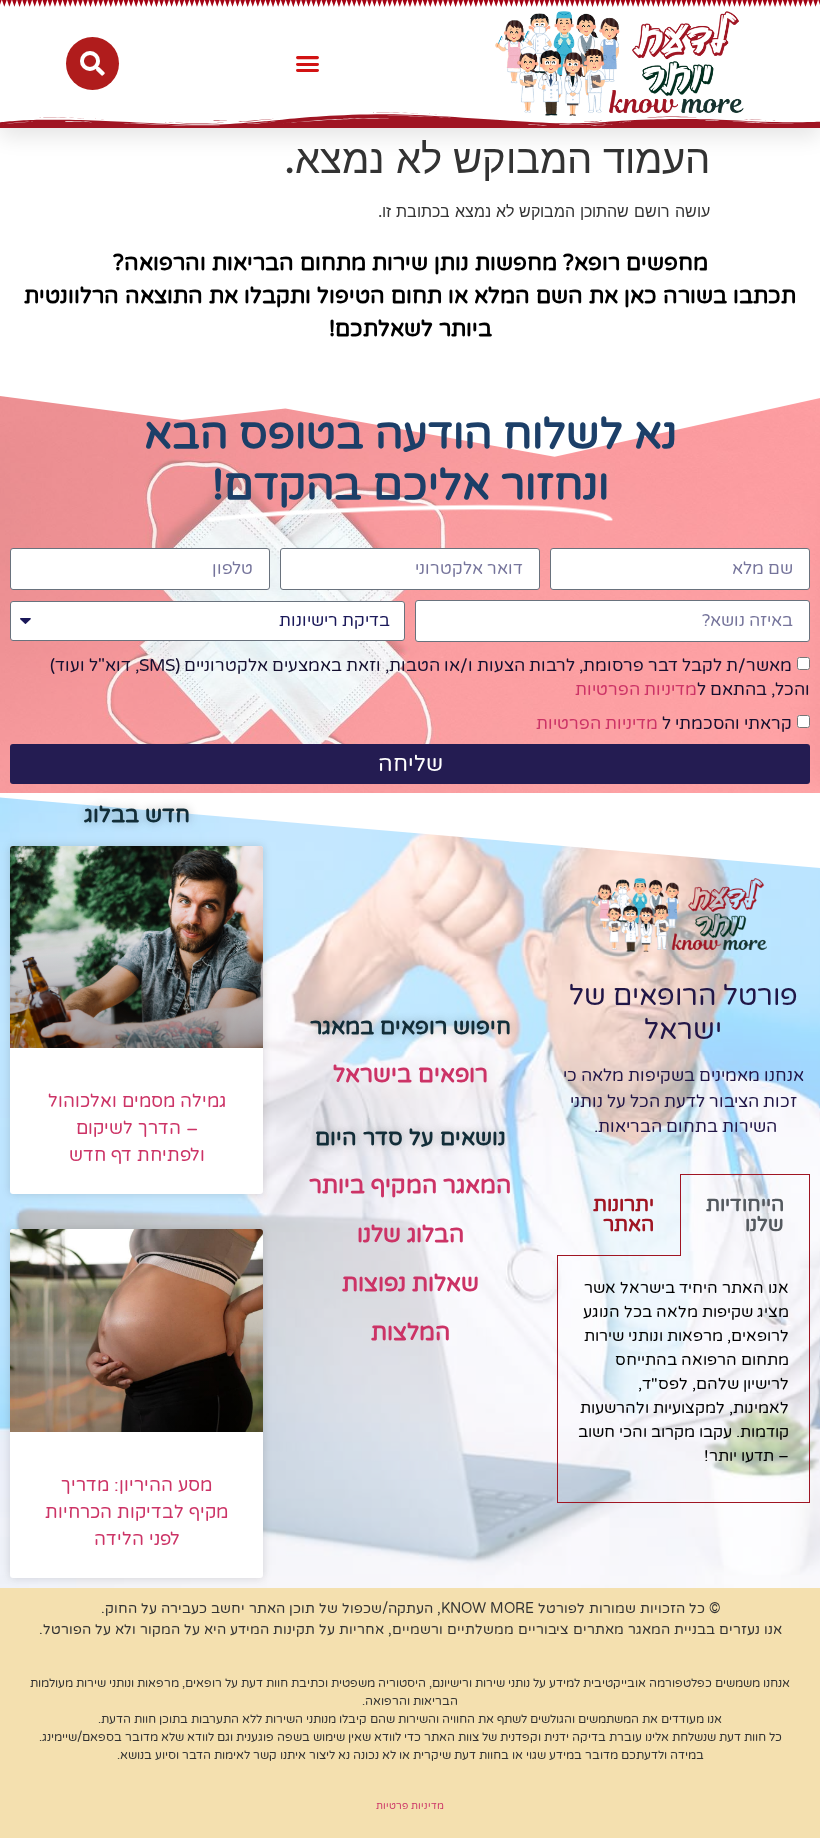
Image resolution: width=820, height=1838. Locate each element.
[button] (308, 64)
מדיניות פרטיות (410, 1806)
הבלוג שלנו (410, 1235)
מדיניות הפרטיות (636, 689)
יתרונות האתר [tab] (623, 1215)
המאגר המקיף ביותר (410, 1186)
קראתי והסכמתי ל (664, 723)
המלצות (410, 1333)
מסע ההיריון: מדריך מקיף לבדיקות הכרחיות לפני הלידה (136, 1512)
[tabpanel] (683, 1379)
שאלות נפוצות (410, 1284)
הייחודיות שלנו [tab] (745, 1215)
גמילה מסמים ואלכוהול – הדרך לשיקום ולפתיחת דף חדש (137, 1128)
